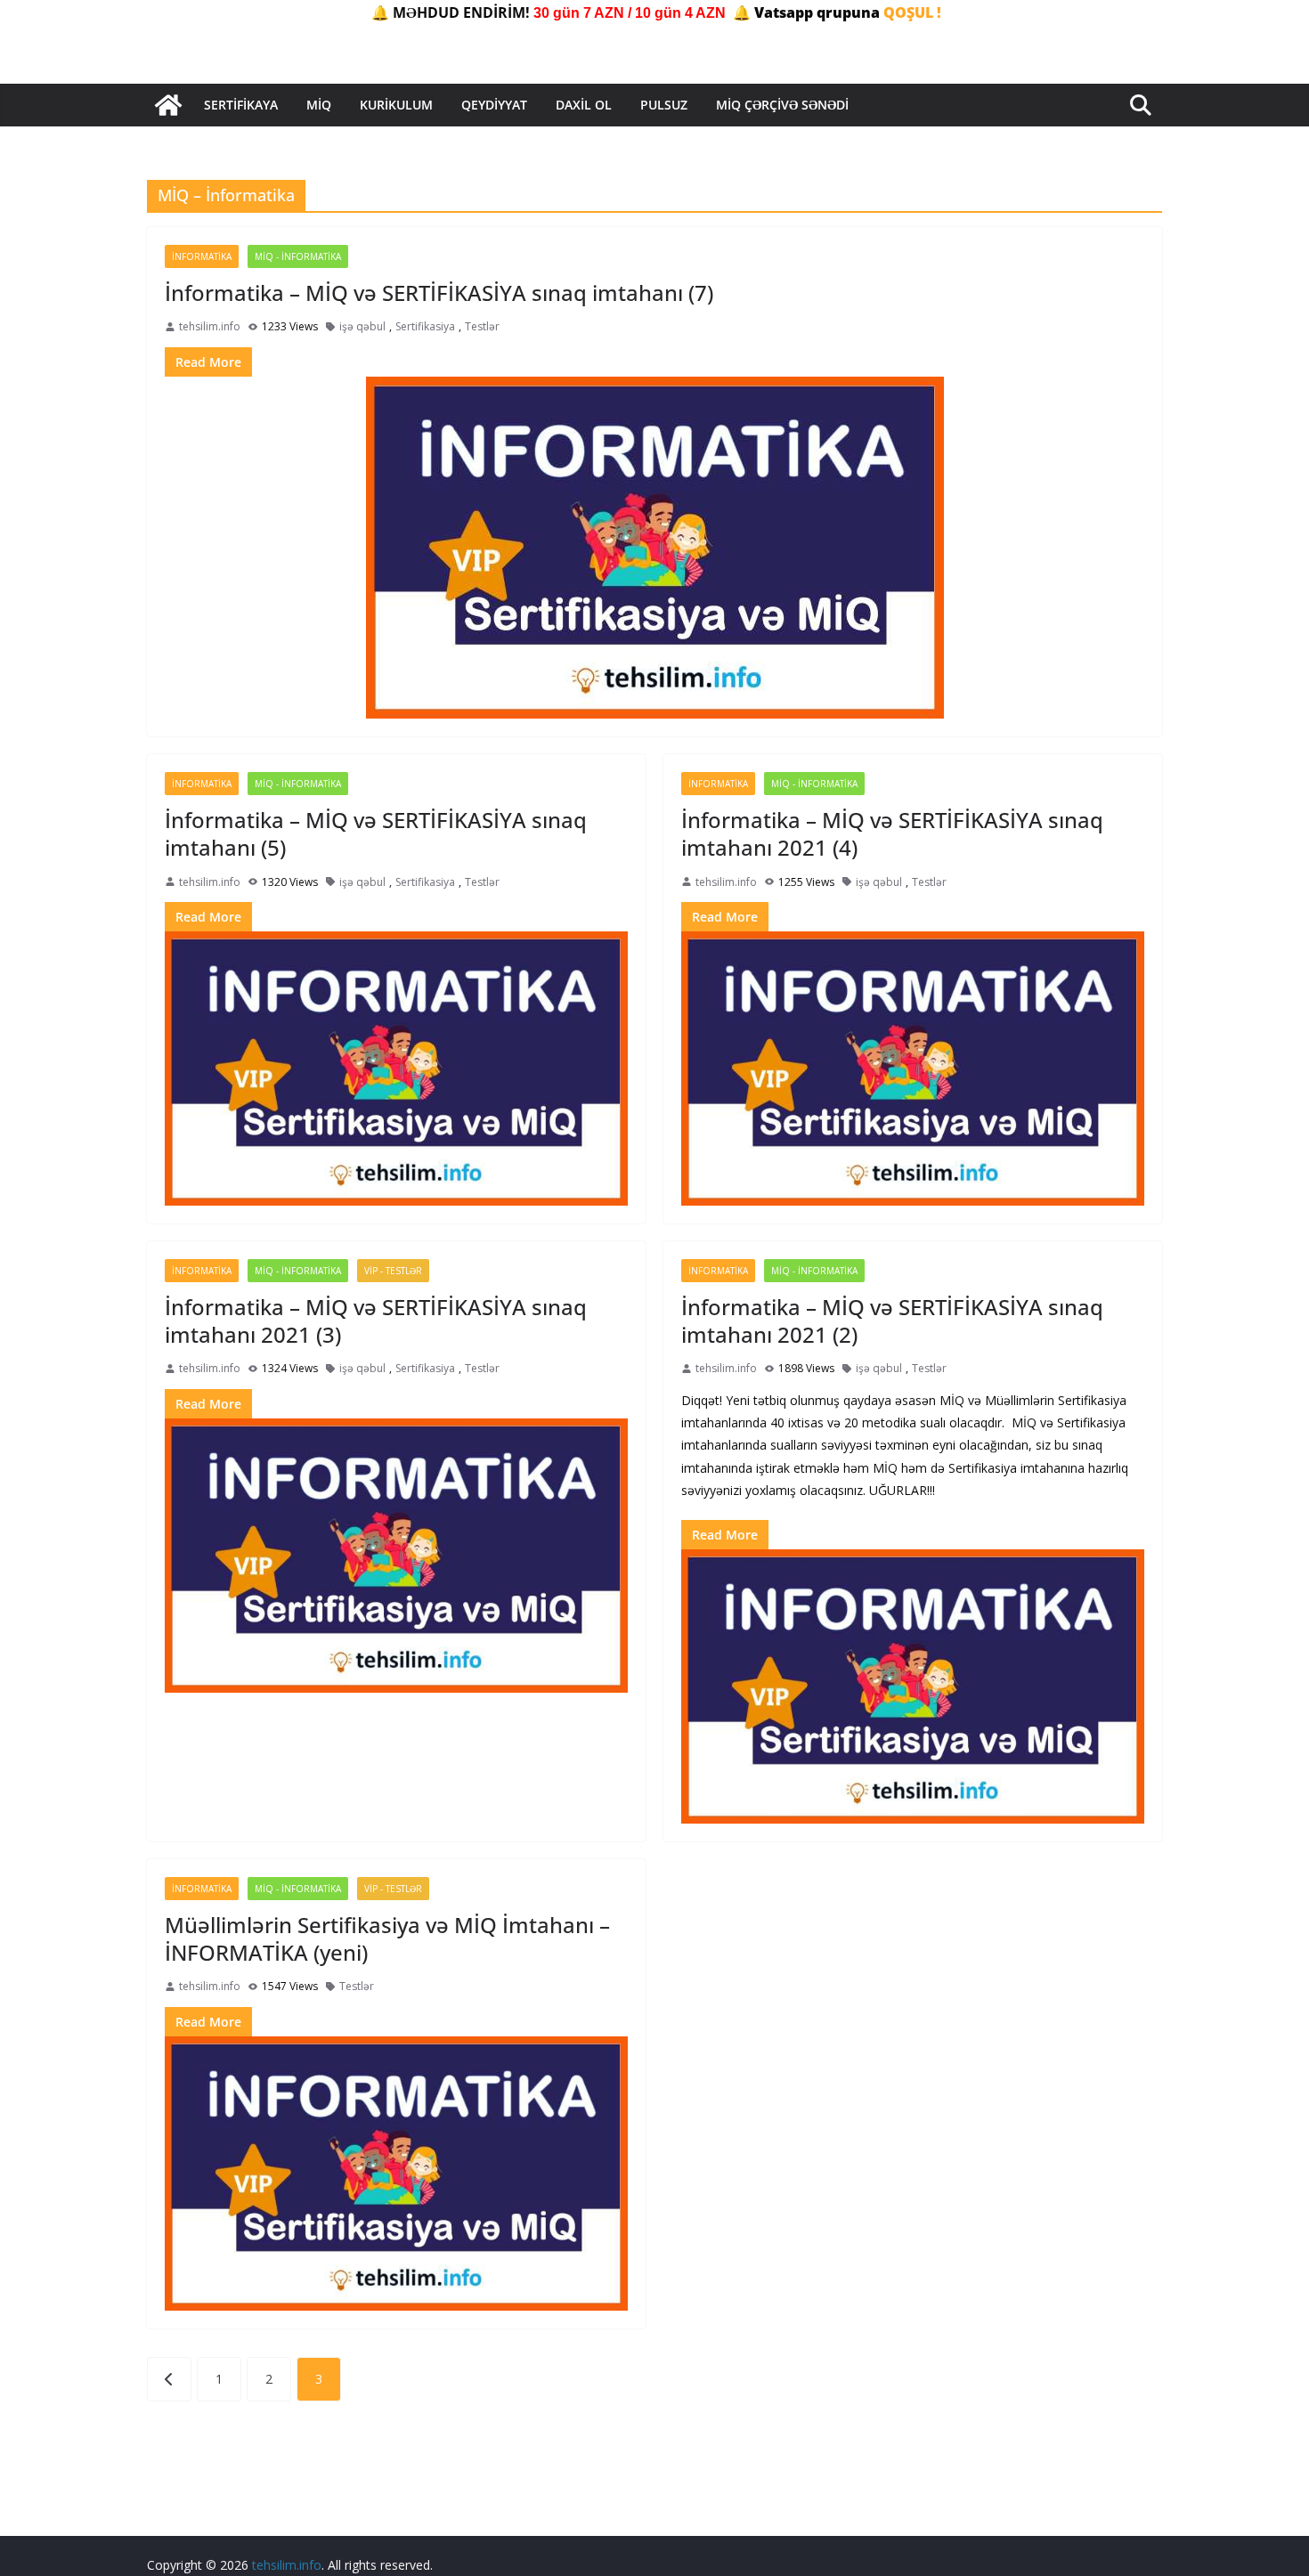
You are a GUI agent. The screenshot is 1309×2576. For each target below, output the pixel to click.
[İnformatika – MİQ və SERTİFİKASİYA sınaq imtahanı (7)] (654, 548)
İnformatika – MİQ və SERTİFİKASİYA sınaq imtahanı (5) (376, 833)
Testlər (482, 326)
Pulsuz (664, 105)
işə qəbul (362, 326)
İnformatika (202, 256)
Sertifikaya (241, 105)
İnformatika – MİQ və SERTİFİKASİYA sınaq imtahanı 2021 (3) (376, 1321)
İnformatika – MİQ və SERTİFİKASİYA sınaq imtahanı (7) (439, 293)
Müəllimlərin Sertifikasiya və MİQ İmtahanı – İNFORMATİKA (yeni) (387, 1938)
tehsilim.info (210, 326)
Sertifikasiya (425, 326)
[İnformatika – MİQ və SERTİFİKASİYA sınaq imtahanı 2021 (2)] (913, 1686)
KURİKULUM (396, 105)
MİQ (319, 105)
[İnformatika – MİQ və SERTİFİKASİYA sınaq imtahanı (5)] (396, 1069)
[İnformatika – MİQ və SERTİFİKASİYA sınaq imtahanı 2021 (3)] (396, 1556)
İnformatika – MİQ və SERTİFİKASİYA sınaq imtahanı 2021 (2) (892, 1321)
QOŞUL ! (912, 12)
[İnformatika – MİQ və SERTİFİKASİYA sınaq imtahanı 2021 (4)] (913, 1069)
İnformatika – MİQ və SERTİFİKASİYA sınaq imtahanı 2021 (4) (892, 833)
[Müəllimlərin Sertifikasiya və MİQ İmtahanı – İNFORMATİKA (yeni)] (396, 2174)
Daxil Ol (584, 105)
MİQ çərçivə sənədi (782, 105)
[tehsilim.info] (168, 105)
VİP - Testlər (393, 1271)
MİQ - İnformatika (298, 256)
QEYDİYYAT (494, 105)
